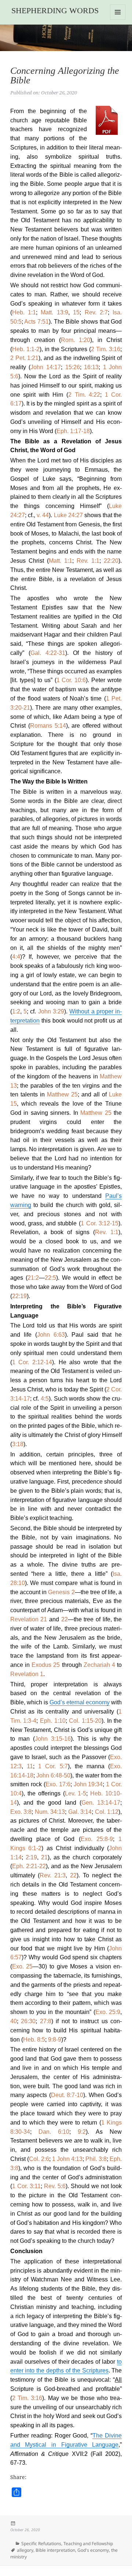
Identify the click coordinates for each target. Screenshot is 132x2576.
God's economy (93, 2550)
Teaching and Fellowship (88, 2543)
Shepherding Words (55, 10)
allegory (25, 2550)
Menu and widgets (118, 20)
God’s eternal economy (80, 1702)
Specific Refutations (41, 2543)
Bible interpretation (55, 2550)
